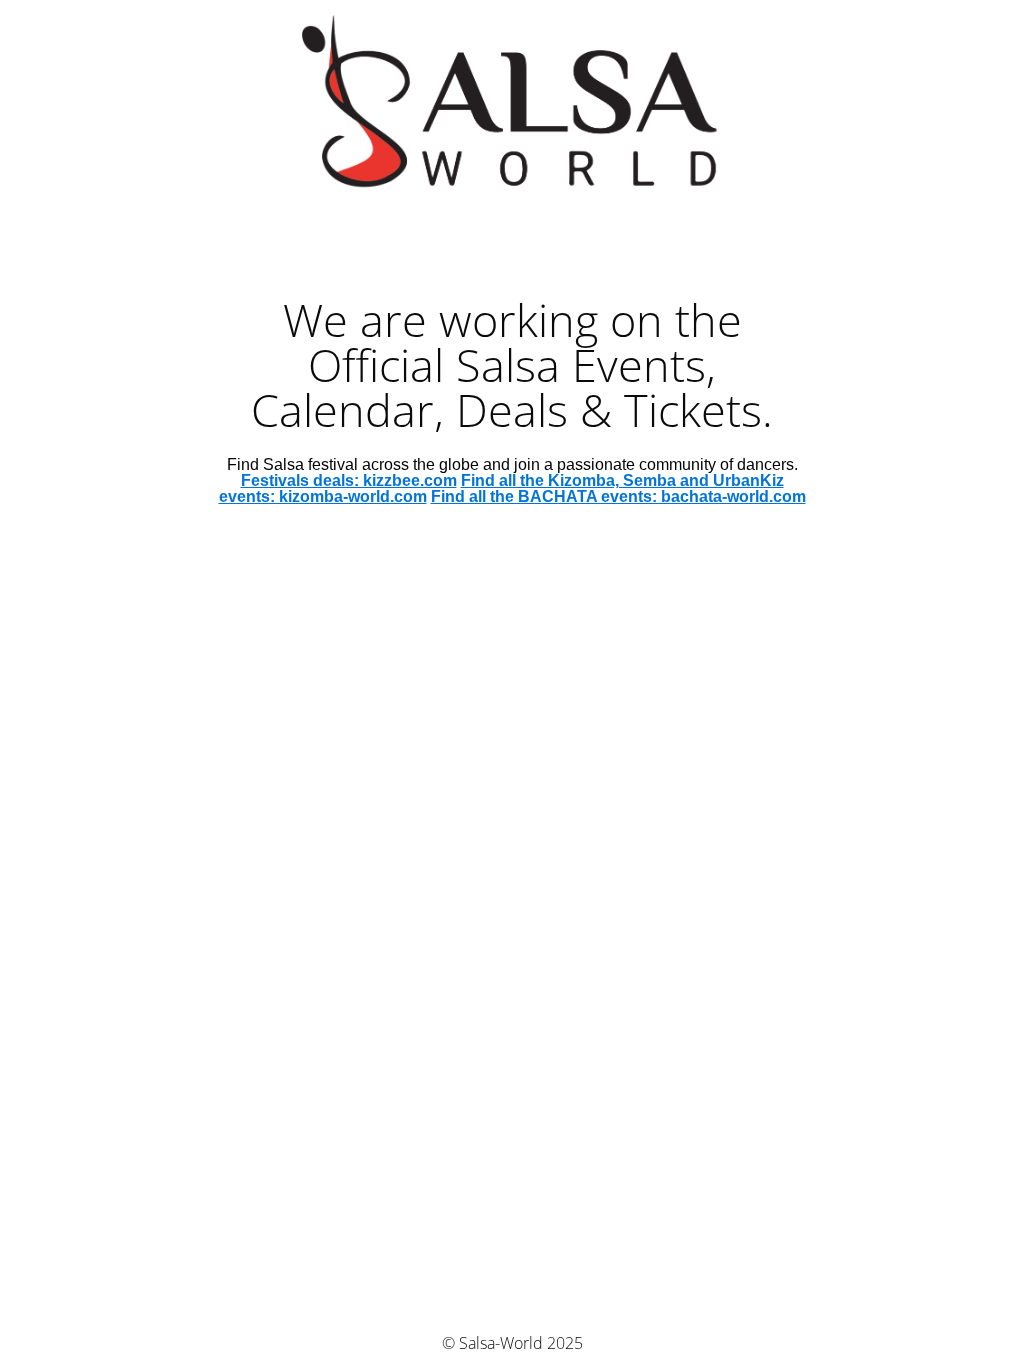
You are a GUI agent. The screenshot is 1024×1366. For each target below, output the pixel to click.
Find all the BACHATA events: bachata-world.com (618, 496)
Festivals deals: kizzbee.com (349, 480)
